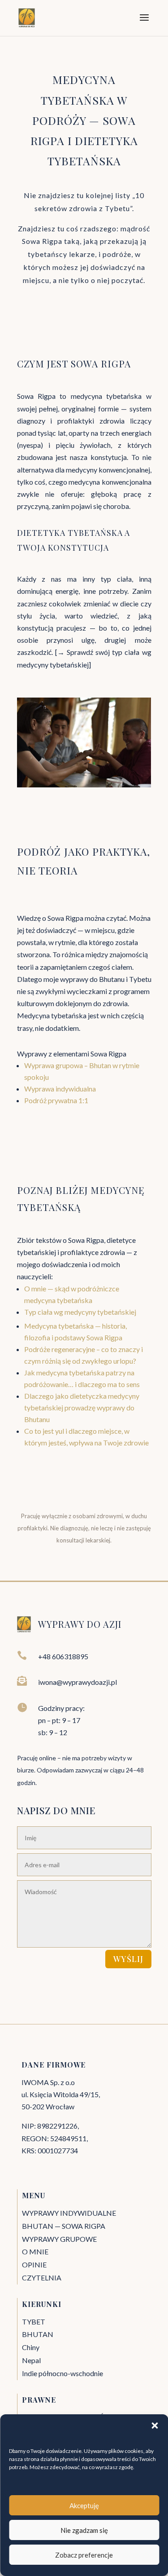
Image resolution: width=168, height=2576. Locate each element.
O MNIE (35, 2251)
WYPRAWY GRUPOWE (59, 2239)
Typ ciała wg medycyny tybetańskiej (80, 1312)
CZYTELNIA (42, 2278)
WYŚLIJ (128, 1959)
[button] (155, 2426)
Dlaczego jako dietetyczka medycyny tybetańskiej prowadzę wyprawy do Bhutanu (82, 1407)
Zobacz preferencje (84, 2555)
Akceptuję (84, 2505)
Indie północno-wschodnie (62, 2373)
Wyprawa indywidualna (61, 1089)
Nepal (31, 2360)
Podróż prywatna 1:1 (56, 1100)
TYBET (34, 2322)
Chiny (31, 2347)
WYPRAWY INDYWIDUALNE (69, 2213)
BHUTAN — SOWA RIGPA (64, 2226)
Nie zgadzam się (84, 2530)
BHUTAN (38, 2334)
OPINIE (34, 2264)
